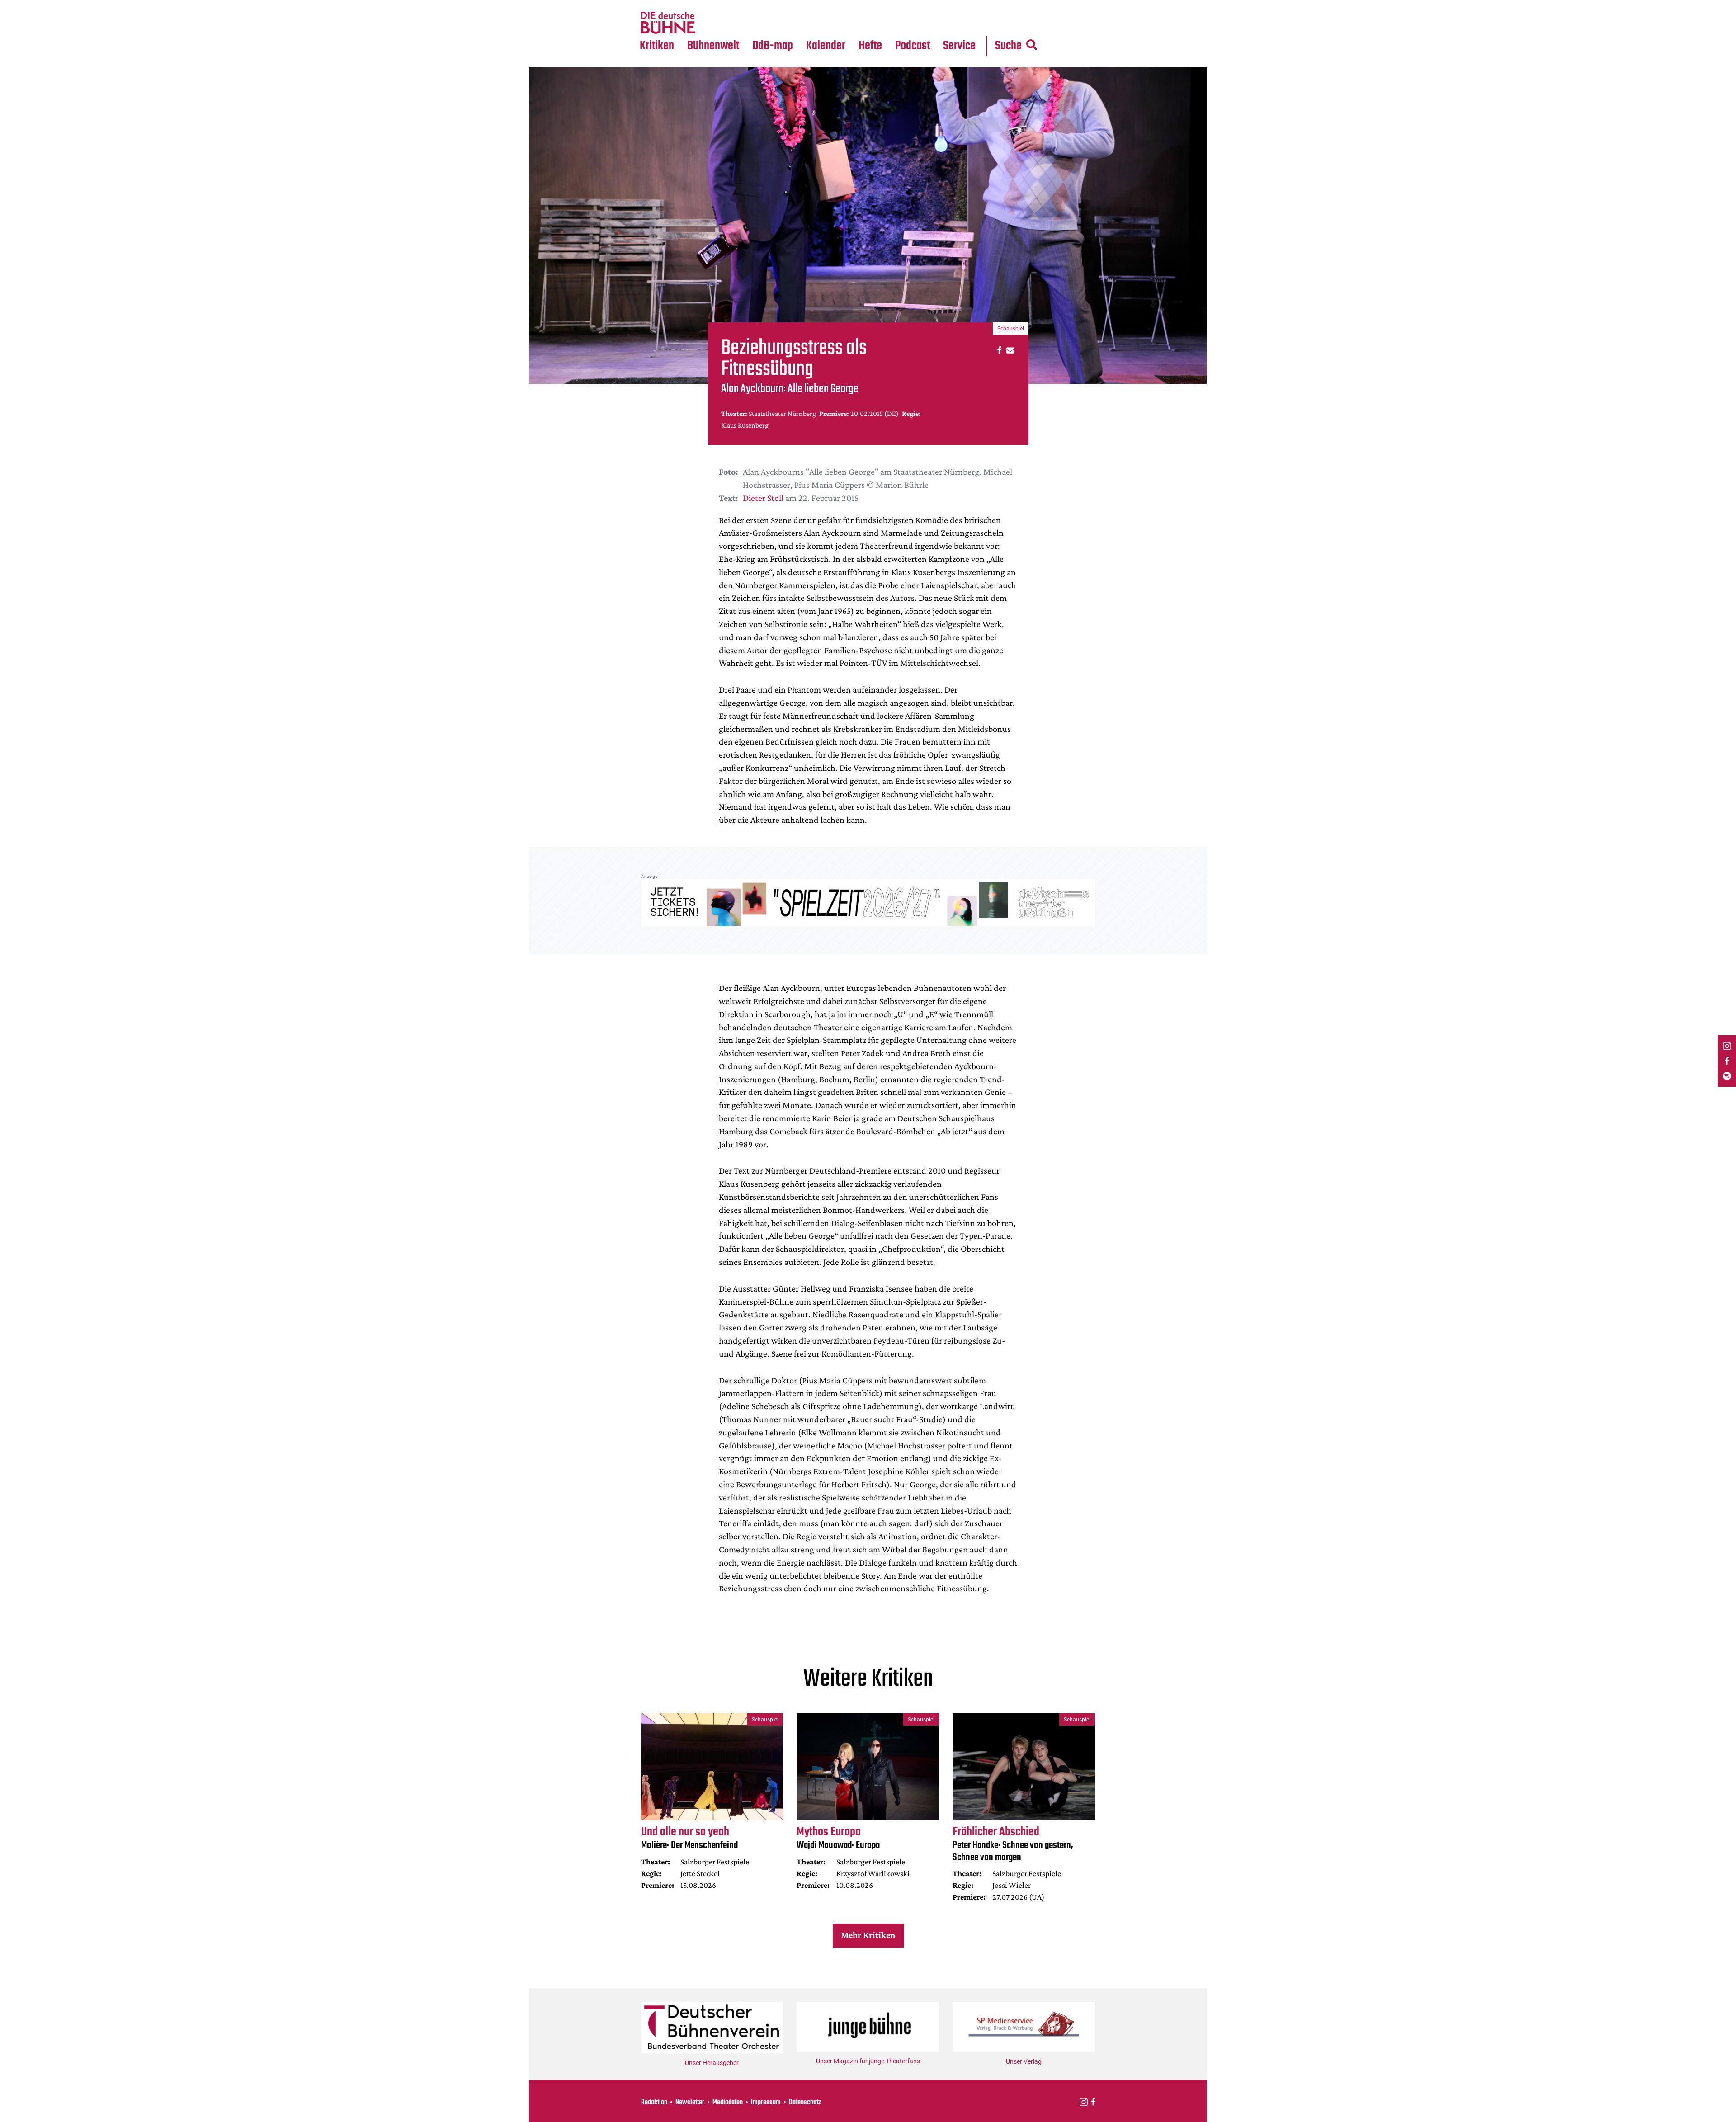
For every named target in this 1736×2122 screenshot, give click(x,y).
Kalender (826, 46)
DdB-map (773, 46)
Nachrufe (707, 5)
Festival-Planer (836, 23)
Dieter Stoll (763, 498)
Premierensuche (838, 5)
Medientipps (712, 23)
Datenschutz (805, 2103)
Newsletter (690, 2103)
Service (959, 46)
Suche (1008, 46)
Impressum (766, 2103)
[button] (998, 350)
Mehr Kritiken (868, 1935)
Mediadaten (967, 23)
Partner (959, 5)
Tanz (651, 5)
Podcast (913, 46)
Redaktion (654, 2103)
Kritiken (657, 46)
